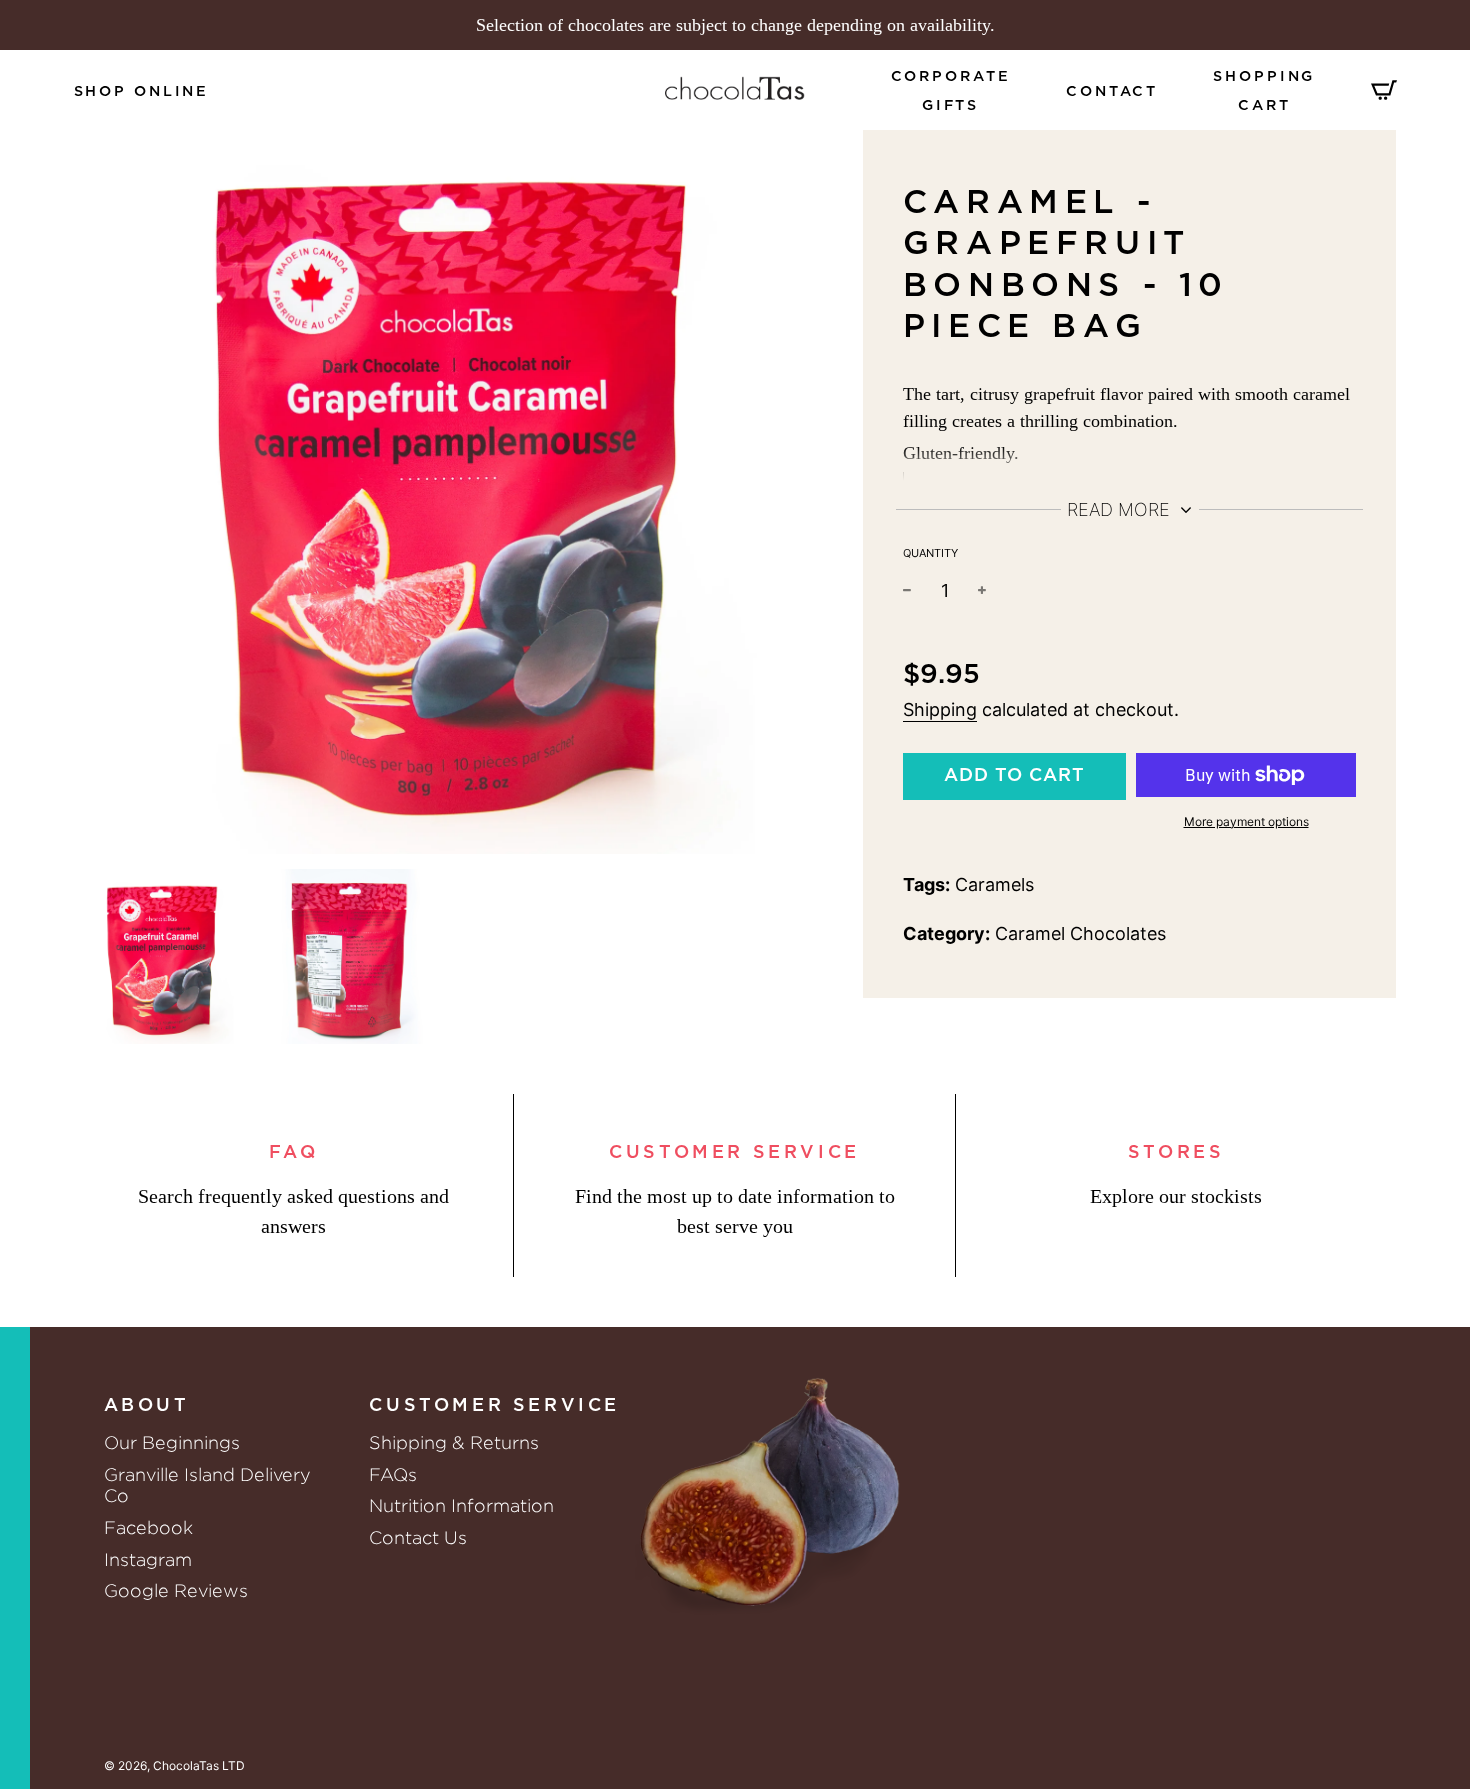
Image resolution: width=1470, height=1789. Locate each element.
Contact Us (418, 1537)
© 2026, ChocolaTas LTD (174, 1765)
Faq (294, 1153)
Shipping (940, 709)
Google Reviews (176, 1590)
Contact (1112, 91)
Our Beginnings (172, 1442)
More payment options (1246, 821)
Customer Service (734, 1153)
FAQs (393, 1474)
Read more (1121, 509)
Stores (1176, 1153)
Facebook (148, 1527)
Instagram (148, 1559)
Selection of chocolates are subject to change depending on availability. (735, 25)
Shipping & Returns (454, 1442)
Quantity (930, 553)
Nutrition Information (461, 1505)
